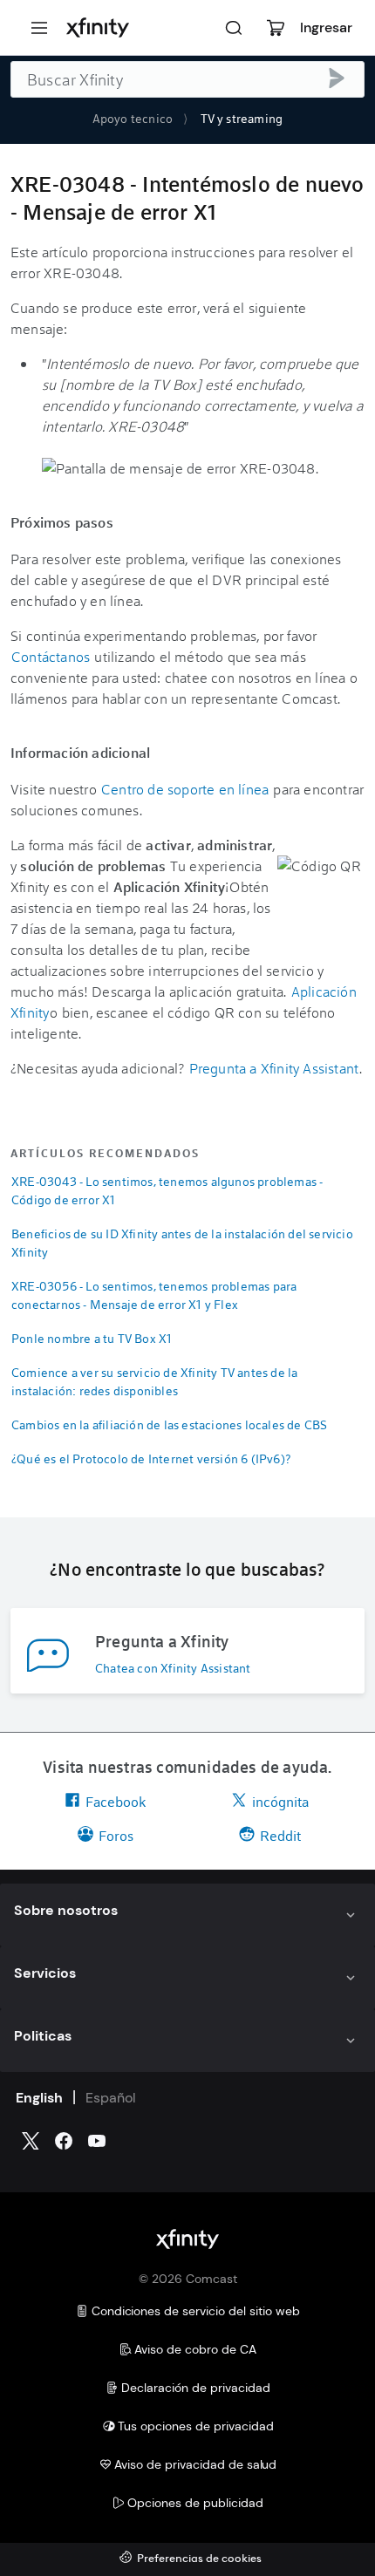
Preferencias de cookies (199, 2559)
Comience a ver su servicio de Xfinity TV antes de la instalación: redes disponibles (154, 1381)
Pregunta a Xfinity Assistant (274, 1068)
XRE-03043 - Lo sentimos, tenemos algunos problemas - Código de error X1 (167, 1190)
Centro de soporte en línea (185, 789)
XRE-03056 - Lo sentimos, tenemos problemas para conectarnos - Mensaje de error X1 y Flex (154, 1295)
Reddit (280, 1835)
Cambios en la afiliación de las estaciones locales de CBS (169, 1424)
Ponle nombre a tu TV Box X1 (92, 1338)
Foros (116, 1835)
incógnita (280, 1801)
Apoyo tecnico (133, 118)
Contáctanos (51, 656)
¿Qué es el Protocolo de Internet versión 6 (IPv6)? (151, 1458)
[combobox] (187, 79)
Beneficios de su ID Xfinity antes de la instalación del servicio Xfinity (182, 1243)
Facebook (116, 1801)
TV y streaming (242, 118)
